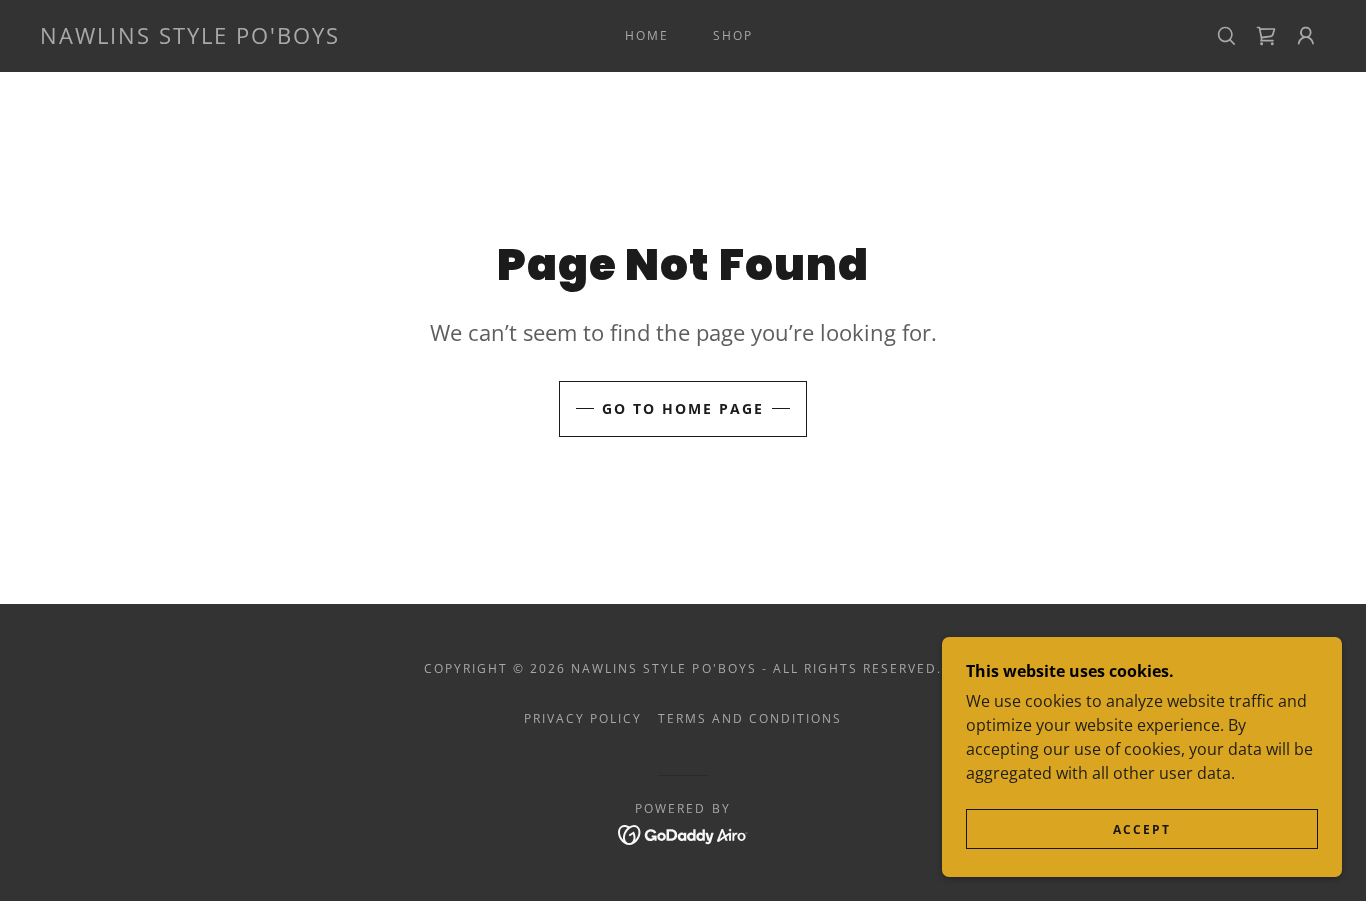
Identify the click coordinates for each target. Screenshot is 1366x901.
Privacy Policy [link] (583, 718)
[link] (190, 38)
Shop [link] (733, 35)
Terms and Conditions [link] (750, 718)
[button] (1306, 36)
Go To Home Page (683, 408)
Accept (1142, 829)
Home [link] (647, 35)
